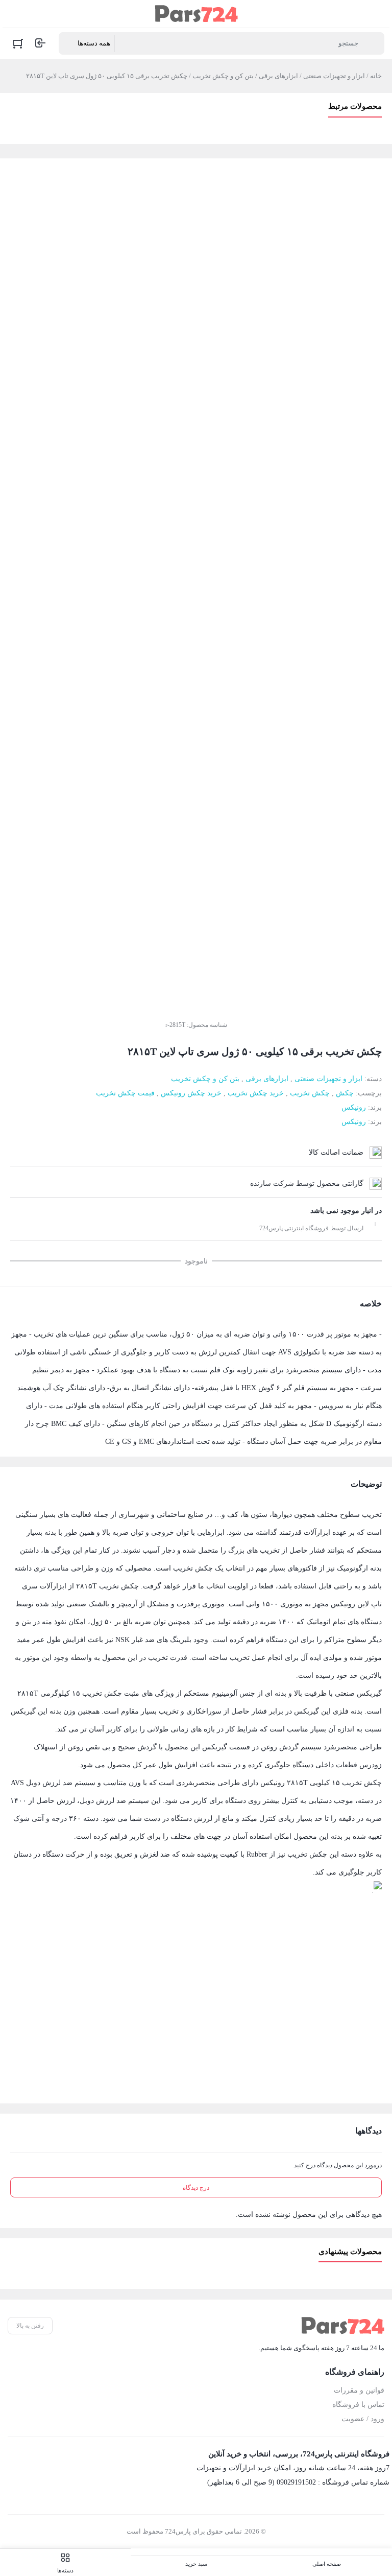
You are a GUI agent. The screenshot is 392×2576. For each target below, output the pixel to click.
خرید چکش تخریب (256, 1093)
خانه (376, 76)
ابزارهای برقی (278, 76)
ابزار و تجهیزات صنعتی (334, 76)
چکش (345, 1093)
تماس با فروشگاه (358, 2405)
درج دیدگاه (196, 2188)
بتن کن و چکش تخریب (223, 76)
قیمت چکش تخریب (125, 1093)
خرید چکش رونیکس (191, 1093)
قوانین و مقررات (359, 2390)
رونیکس (354, 1107)
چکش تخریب (310, 1093)
